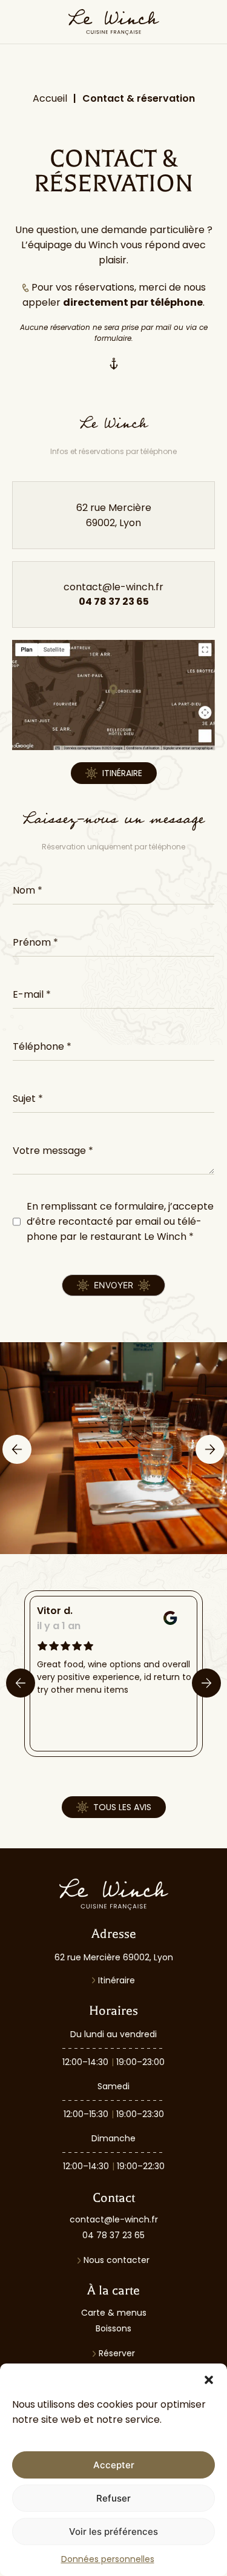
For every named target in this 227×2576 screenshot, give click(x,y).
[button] (209, 2379)
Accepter (114, 2465)
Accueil (50, 98)
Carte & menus (114, 2313)
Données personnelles (108, 2559)
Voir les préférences (113, 2532)
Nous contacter (117, 2260)
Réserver (117, 2353)
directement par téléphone (133, 302)
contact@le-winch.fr (114, 2219)
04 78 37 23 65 (113, 2235)
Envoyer (113, 1285)
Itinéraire (117, 1980)
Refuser (113, 2498)
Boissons (113, 2328)
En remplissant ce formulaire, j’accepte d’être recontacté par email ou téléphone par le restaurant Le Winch (120, 1221)
